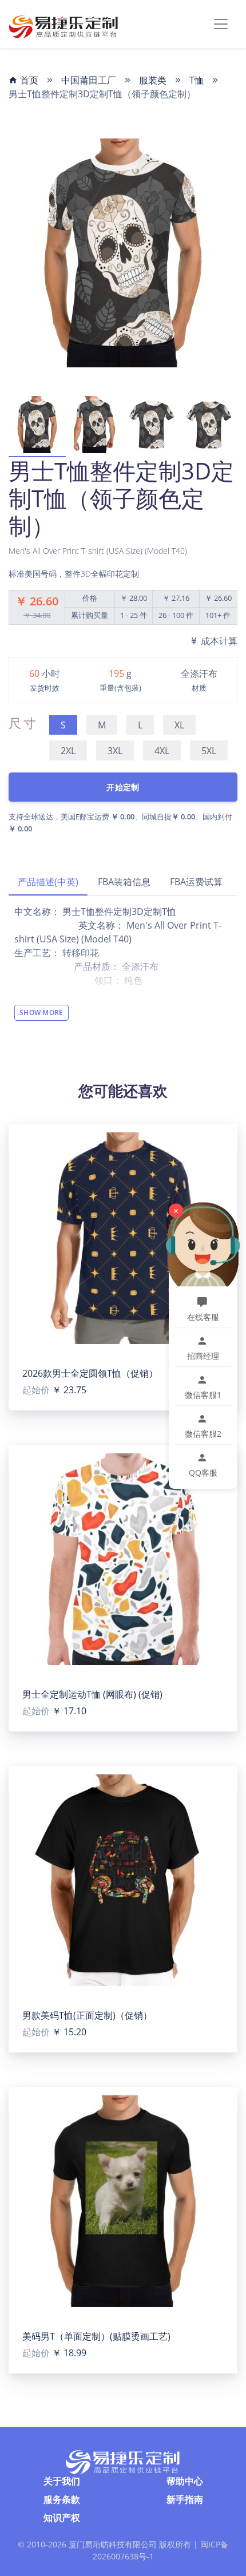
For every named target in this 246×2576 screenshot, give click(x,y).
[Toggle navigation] (221, 24)
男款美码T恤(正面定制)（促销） (87, 2015)
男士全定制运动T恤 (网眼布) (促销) (92, 1694)
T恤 (197, 80)
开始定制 (123, 787)
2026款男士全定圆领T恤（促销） (90, 1373)
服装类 (153, 80)
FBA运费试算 (196, 882)
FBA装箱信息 (124, 882)
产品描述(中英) (48, 882)
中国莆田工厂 (89, 80)
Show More (41, 1012)
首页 (28, 80)
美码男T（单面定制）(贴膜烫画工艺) (96, 2336)
